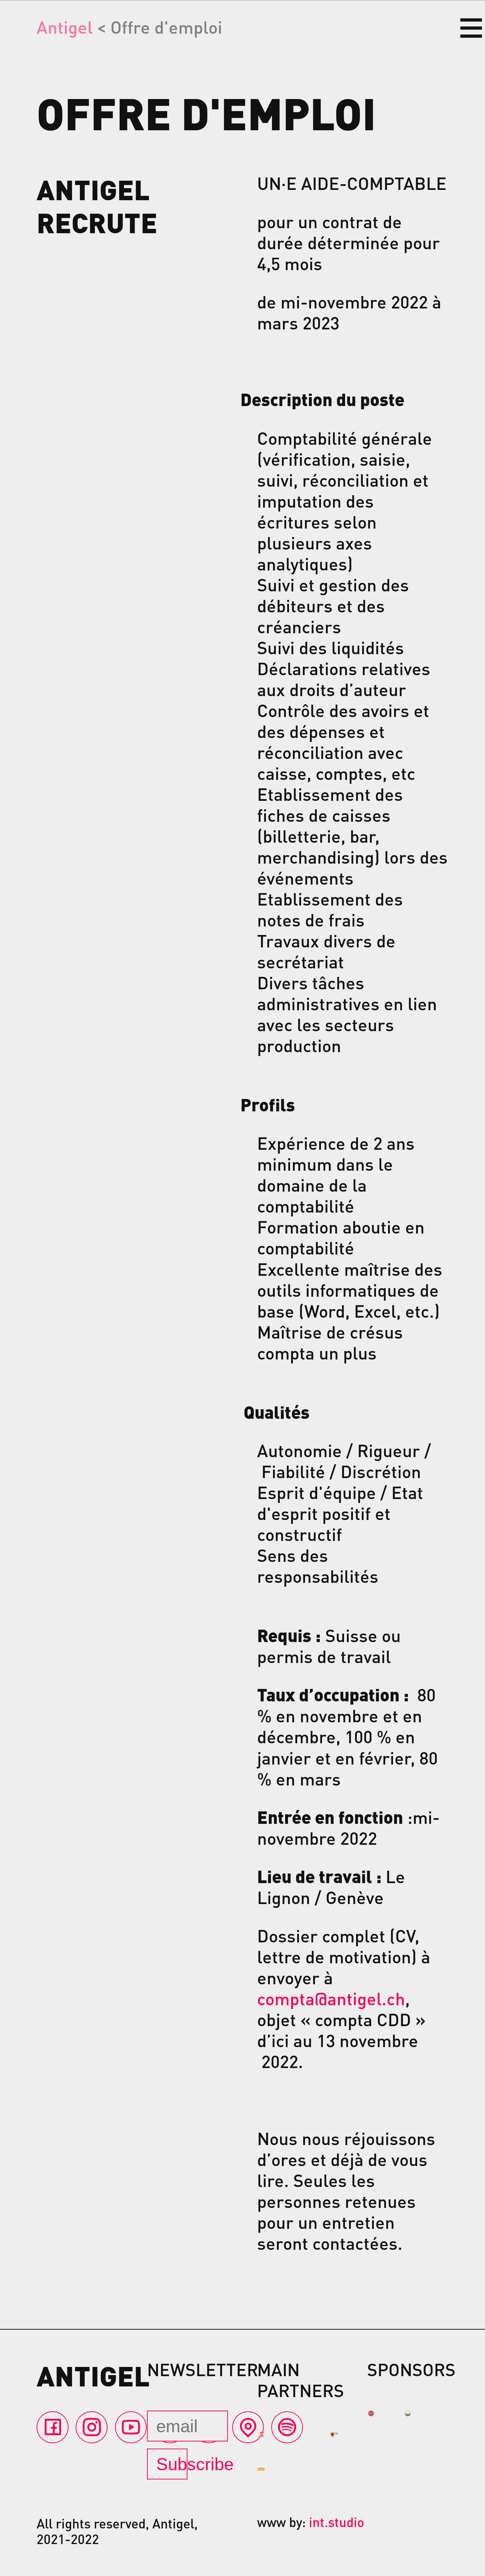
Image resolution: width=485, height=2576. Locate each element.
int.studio (337, 2522)
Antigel (65, 27)
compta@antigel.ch (331, 1998)
